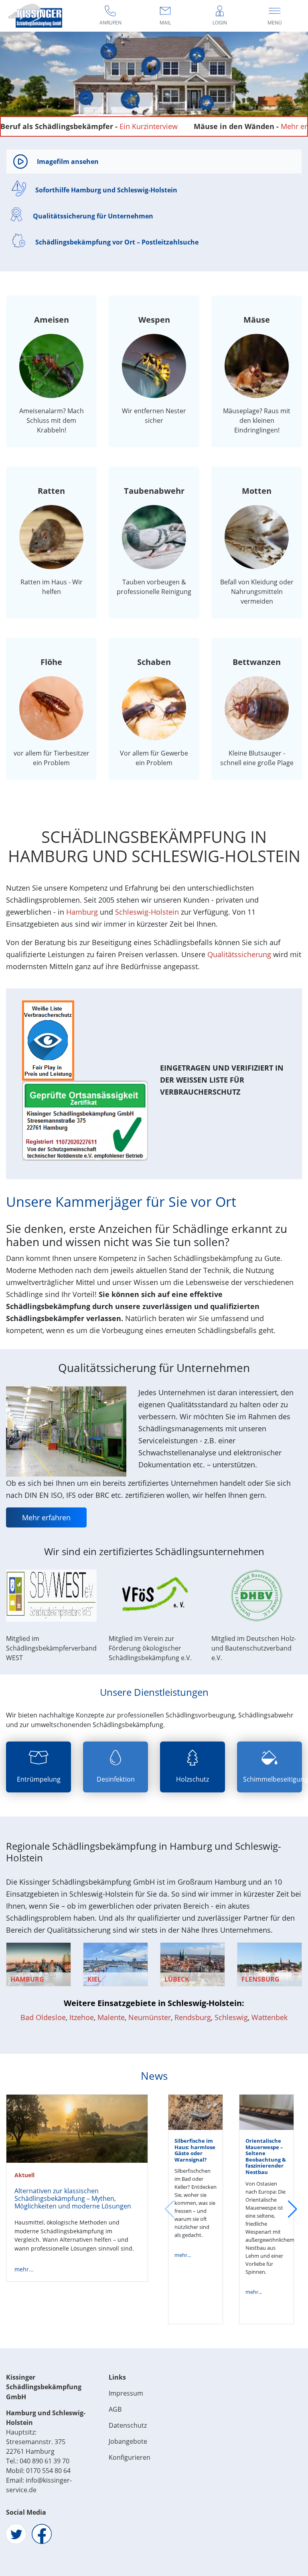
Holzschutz (192, 1779)
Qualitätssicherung (239, 954)
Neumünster (150, 2017)
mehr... (24, 2269)
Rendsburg (193, 2017)
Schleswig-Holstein (147, 912)
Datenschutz (128, 2425)
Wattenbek (269, 2017)
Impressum (126, 2393)
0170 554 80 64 (48, 2471)
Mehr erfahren (236, 126)
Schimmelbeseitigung (276, 1779)
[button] (293, 2209)
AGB (115, 2409)
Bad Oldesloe (43, 2017)
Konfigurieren (130, 2457)
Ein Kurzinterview (80, 126)
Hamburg (82, 912)
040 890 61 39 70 (45, 2461)
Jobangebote (128, 2441)
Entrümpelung (39, 1779)
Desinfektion (116, 1779)
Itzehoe (82, 2017)
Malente (111, 2017)
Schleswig (231, 2017)
